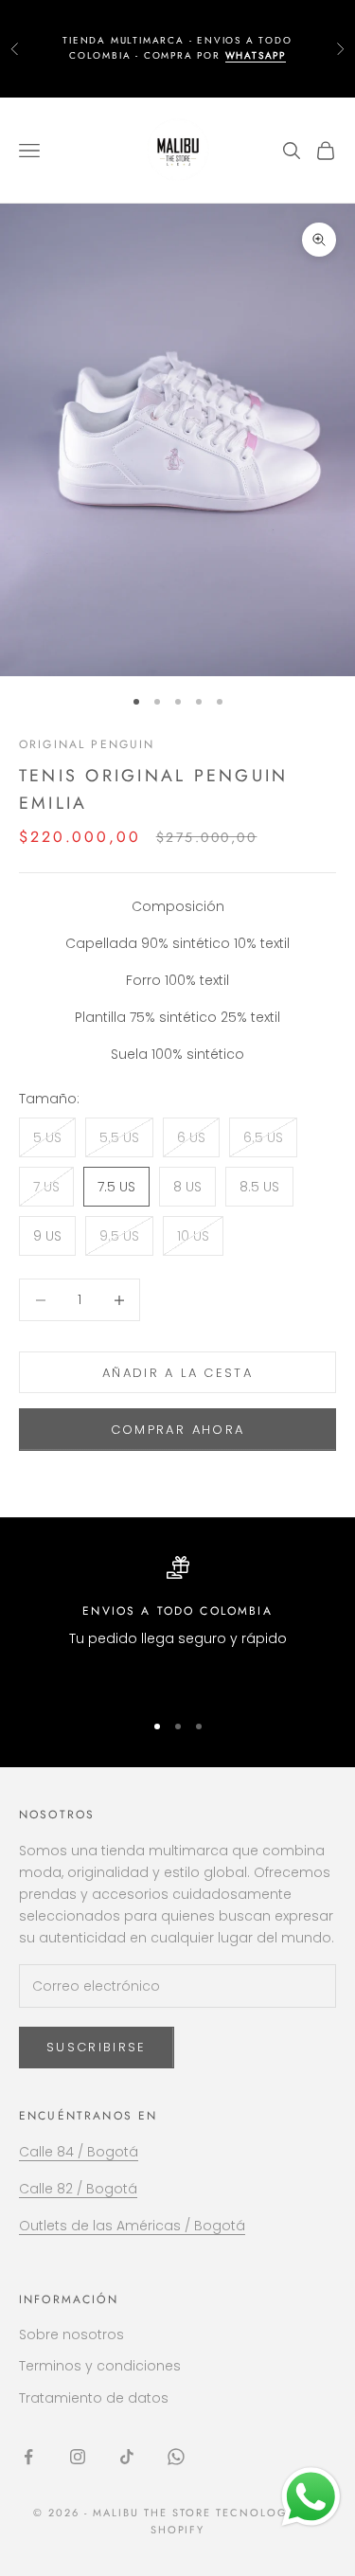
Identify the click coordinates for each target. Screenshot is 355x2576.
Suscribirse (97, 2047)
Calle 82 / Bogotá (78, 2189)
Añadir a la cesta (177, 1373)
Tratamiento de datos (94, 2398)
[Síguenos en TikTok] (127, 2457)
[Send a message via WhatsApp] (311, 2497)
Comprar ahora (177, 1430)
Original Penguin (87, 744)
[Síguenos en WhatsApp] (176, 2457)
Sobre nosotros (71, 2334)
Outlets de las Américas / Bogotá (132, 2226)
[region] (177, 1625)
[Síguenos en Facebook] (28, 2457)
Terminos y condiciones (100, 2366)
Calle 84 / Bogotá (79, 2152)
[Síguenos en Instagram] (78, 2457)
